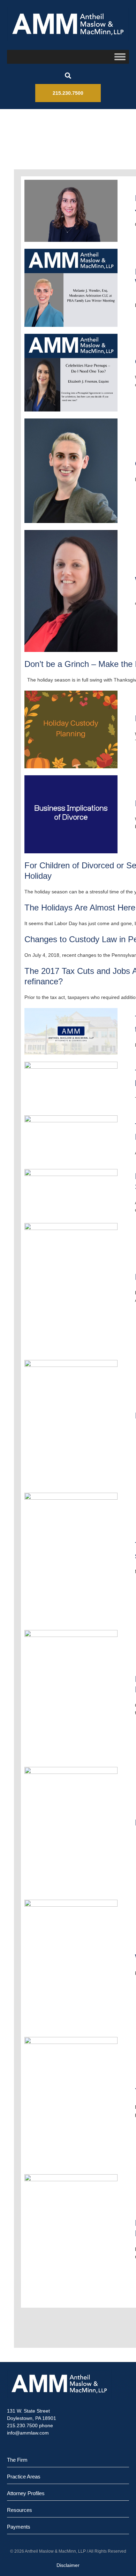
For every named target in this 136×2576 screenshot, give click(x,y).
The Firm (17, 2460)
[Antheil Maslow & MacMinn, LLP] (68, 24)
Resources (20, 2510)
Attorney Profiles (26, 2493)
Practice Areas (24, 2477)
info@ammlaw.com (28, 2433)
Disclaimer (68, 2565)
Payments (19, 2527)
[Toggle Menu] (120, 57)
